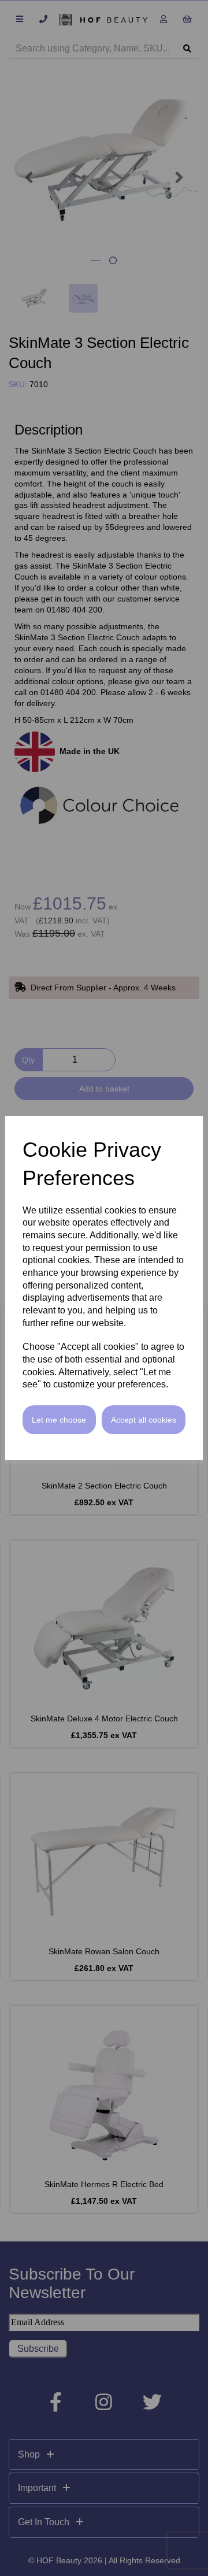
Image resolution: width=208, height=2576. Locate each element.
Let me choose (59, 1420)
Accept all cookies (144, 1420)
